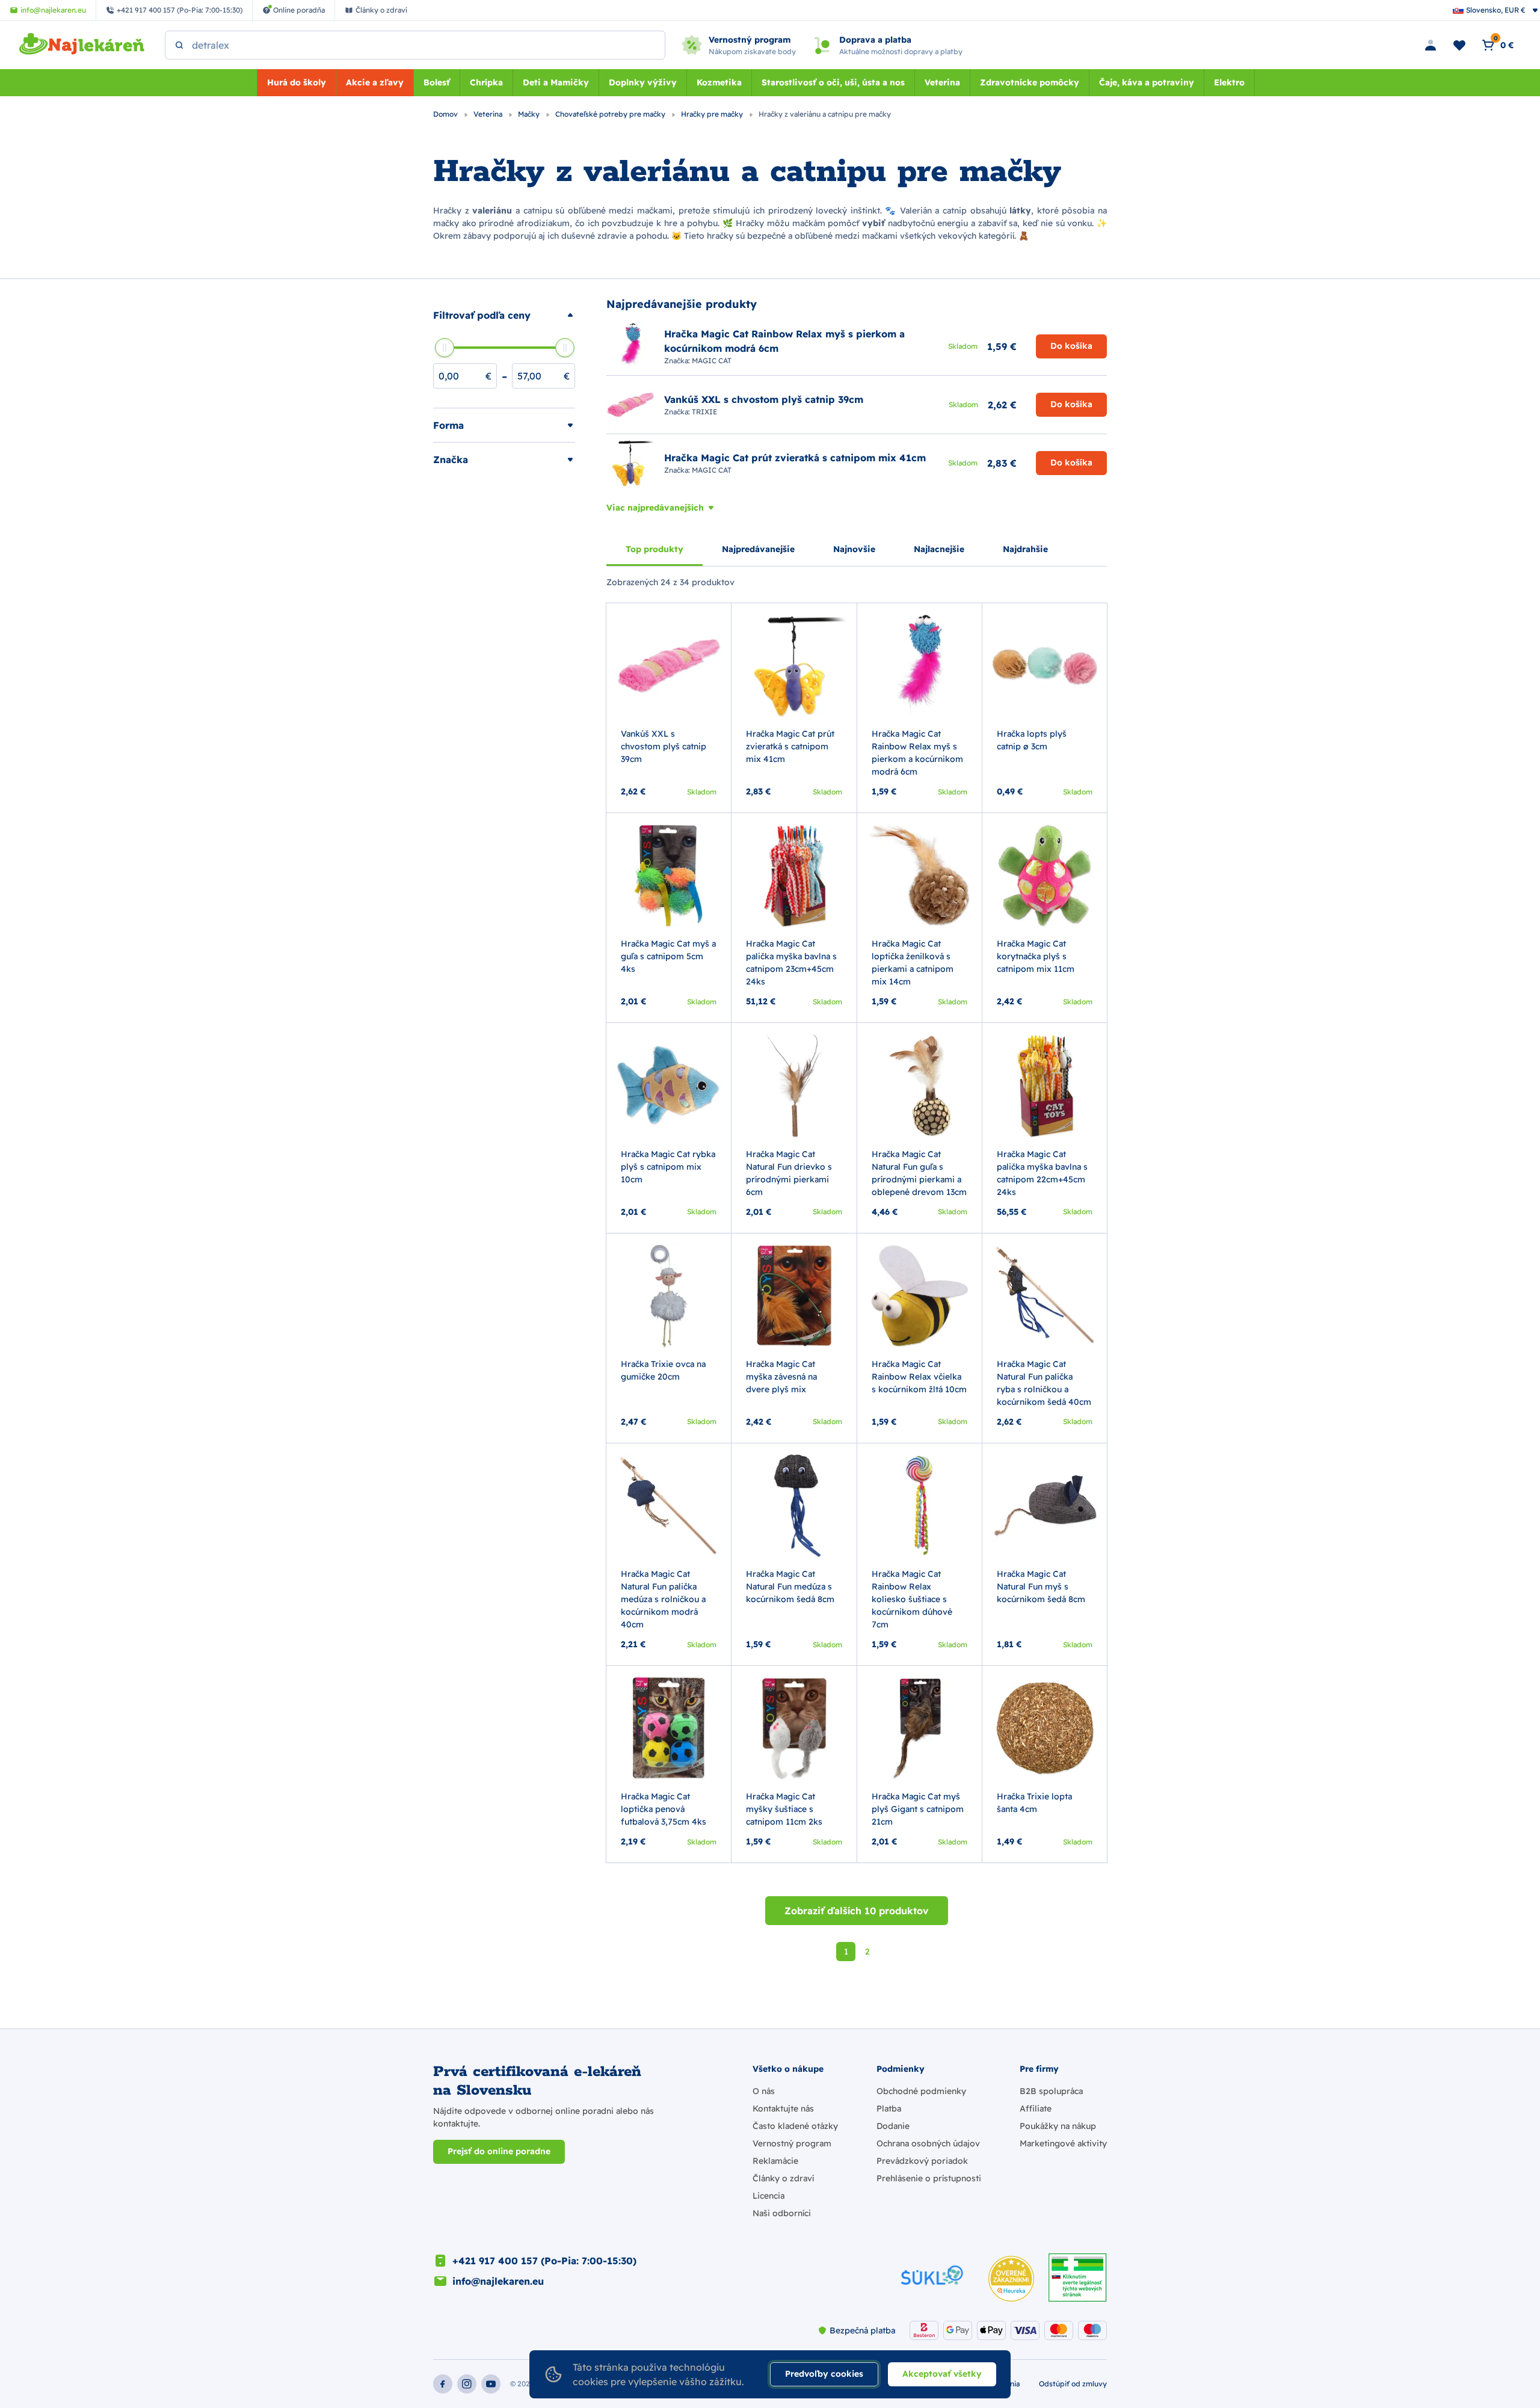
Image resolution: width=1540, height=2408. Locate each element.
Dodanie (893, 2126)
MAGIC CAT (712, 361)
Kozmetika (719, 82)
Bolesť (437, 82)
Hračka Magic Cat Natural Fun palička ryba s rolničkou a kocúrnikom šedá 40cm (1044, 1383)
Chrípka (486, 82)
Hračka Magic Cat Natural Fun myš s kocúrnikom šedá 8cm (1041, 1586)
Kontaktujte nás (783, 2109)
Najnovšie (854, 549)
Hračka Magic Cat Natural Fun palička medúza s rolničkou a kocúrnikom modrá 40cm (663, 1599)
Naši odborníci (782, 2213)
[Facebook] (443, 2384)
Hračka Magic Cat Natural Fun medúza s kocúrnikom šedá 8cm (790, 1586)
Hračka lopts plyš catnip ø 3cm (1032, 740)
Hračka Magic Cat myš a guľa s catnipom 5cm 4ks (668, 956)
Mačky (530, 114)
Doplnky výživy (643, 82)
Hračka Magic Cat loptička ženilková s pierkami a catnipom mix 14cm (913, 963)
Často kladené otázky (795, 2126)
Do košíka (1071, 346)
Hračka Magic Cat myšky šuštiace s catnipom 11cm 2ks (784, 1809)
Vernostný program (792, 2143)
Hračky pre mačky (713, 114)
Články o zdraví (783, 2178)
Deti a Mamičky (556, 82)
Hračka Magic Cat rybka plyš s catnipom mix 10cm (668, 1167)
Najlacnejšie (939, 549)
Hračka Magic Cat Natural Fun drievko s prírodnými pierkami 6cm (789, 1173)
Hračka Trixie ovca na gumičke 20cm (663, 1370)
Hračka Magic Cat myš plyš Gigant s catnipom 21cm (918, 1809)
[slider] (445, 348)
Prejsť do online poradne (499, 2151)
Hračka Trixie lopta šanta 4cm (1034, 1803)
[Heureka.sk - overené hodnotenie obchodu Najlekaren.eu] (1011, 2279)
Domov (446, 114)
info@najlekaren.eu (498, 2281)
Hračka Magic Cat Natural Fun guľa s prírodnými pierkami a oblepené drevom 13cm (919, 1173)
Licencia (768, 2196)
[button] (504, 315)
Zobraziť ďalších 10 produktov (857, 1911)
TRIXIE (704, 412)
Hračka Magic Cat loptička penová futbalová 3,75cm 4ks (664, 1809)
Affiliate (1036, 2109)
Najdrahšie (1025, 549)
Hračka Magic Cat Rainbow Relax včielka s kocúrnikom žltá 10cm (919, 1377)
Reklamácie (775, 2161)
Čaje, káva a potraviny (1147, 82)
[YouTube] (491, 2384)
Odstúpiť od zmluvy (1073, 2384)
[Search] (179, 45)
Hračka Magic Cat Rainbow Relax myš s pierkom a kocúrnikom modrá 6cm (917, 753)
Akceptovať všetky (942, 2374)
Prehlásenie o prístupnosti (929, 2178)
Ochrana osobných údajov (928, 2143)
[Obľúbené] (1459, 45)
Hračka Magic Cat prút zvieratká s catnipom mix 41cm (790, 746)
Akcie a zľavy (375, 82)
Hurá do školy (297, 82)
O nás (764, 2091)
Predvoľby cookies (824, 2374)
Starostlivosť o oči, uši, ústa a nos (833, 82)
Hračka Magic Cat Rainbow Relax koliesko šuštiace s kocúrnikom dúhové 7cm (912, 1599)
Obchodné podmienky (921, 2091)
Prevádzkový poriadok (922, 2161)
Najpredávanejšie (758, 549)
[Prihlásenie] (1431, 45)
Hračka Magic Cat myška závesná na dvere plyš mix (781, 1377)
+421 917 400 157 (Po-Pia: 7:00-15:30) (544, 2261)
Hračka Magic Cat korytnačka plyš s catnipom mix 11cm (1036, 956)
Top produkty (654, 549)
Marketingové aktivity (1063, 2143)
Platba (889, 2109)
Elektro (1229, 82)
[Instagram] (467, 2384)
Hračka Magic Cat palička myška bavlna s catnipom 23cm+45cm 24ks (791, 963)
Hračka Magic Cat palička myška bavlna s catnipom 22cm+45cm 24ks (1042, 1173)
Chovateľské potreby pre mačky (611, 114)
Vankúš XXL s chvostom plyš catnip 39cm (664, 746)
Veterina (942, 82)
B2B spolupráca (1051, 2091)
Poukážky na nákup (1058, 2126)
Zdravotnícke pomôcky (1030, 82)
